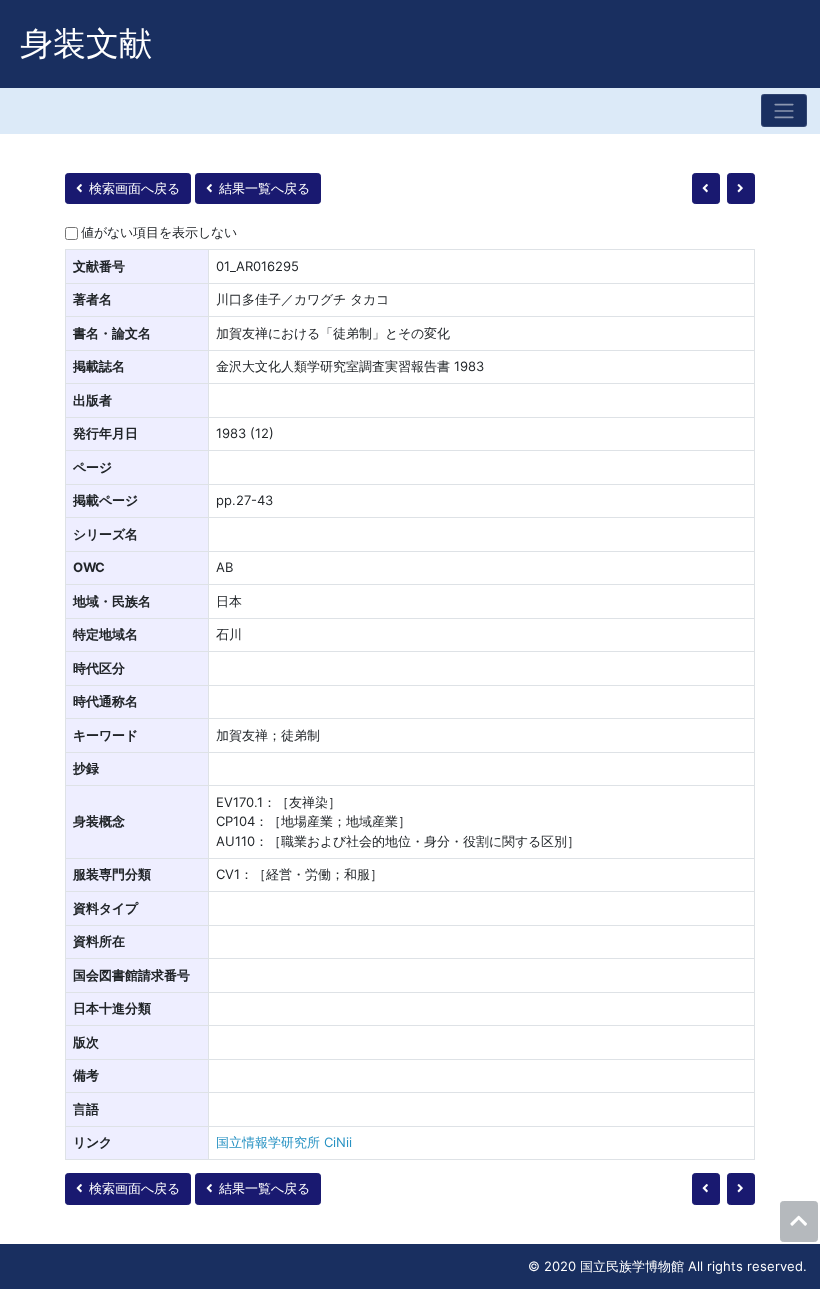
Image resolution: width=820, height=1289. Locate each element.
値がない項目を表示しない (159, 232)
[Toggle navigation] (784, 110)
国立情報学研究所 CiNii (284, 1142)
